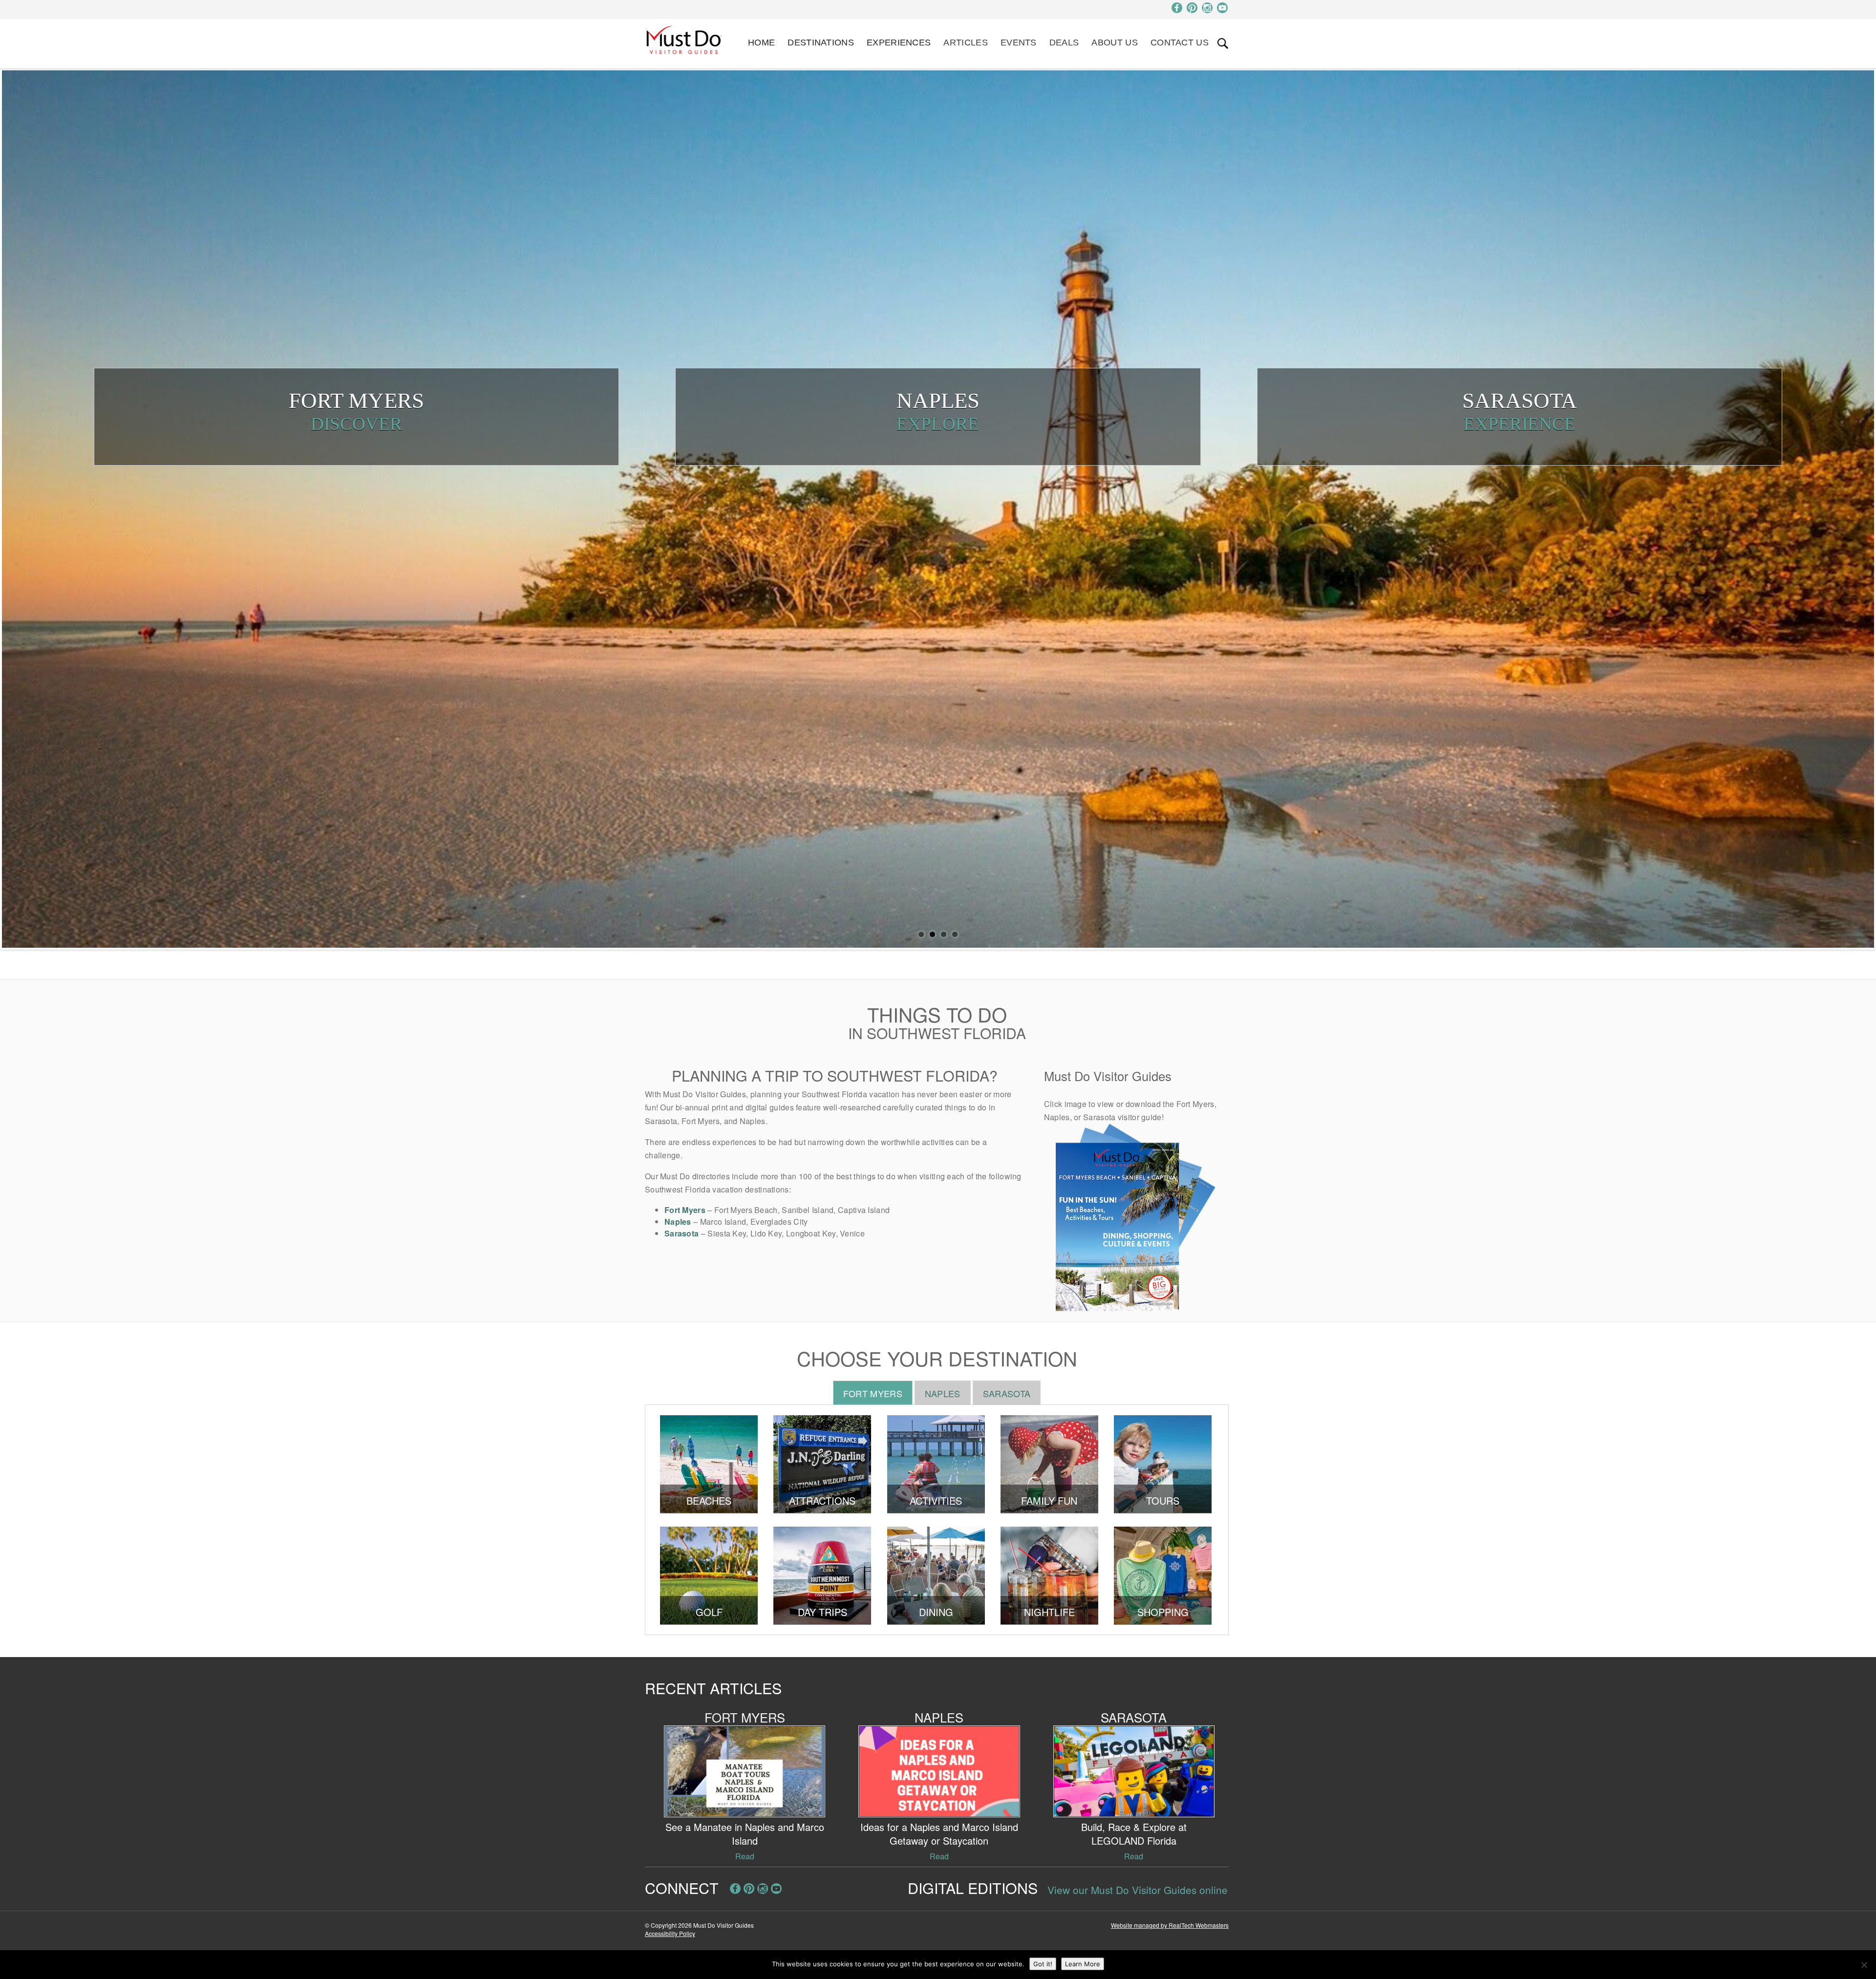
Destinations (821, 43)
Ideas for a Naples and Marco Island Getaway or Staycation (939, 1834)
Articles (965, 43)
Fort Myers (685, 1210)
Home (761, 43)
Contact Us (1180, 43)
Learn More (1083, 1964)
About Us (1114, 43)
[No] (1864, 1965)
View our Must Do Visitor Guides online (1138, 1890)
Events (1019, 43)
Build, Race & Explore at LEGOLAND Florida (1134, 1834)
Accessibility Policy (670, 1933)
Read (745, 1856)
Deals (1064, 43)
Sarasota (682, 1233)
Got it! (1043, 1964)
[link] (1223, 43)
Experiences (899, 43)
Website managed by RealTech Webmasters (1170, 1925)
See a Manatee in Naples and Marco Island (745, 1834)
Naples (678, 1222)
